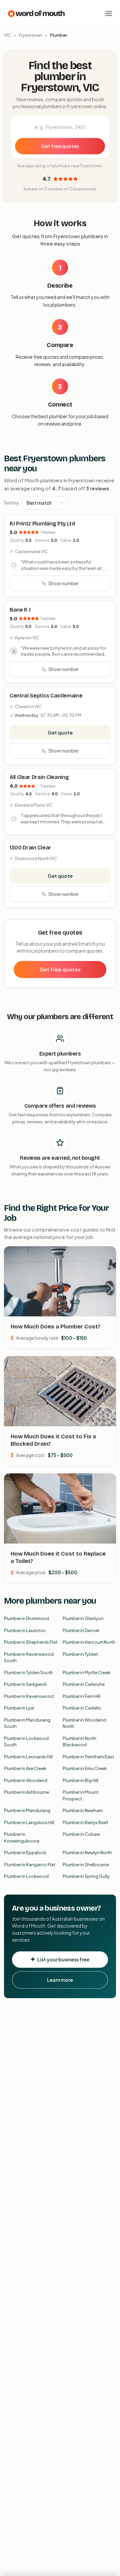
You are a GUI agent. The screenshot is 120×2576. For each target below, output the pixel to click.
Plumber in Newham (83, 1810)
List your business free (63, 1959)
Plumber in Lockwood (26, 1876)
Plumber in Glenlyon (83, 1618)
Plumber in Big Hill (80, 1780)
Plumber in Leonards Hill (28, 1757)
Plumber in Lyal (19, 1708)
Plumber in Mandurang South (27, 1723)
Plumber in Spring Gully (86, 1876)
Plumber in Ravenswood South (29, 1657)
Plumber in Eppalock (25, 1853)
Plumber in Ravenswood (29, 1696)
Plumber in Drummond (26, 1618)
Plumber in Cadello (82, 1708)
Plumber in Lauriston (25, 1630)
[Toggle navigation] (109, 13)
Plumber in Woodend (26, 1780)
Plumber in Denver (81, 1630)
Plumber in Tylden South (28, 1672)
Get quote (60, 733)
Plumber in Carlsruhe (84, 1684)
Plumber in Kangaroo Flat (30, 1865)
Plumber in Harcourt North (89, 1642)
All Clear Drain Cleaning (39, 777)
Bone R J (20, 610)
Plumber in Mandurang (27, 1810)
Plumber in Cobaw (81, 1834)
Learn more (60, 1980)
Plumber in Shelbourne (86, 1865)
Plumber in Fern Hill (81, 1696)
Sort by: (12, 503)
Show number (63, 583)
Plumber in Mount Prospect (80, 1795)
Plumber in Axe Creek (25, 1768)
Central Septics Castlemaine (46, 696)
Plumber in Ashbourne (26, 1792)
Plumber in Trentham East (88, 1757)
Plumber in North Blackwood (79, 1742)
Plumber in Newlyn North (87, 1853)
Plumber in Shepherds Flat (31, 1642)
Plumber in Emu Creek (85, 1768)
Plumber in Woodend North (84, 1723)
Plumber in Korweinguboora (22, 1837)
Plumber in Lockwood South (26, 1742)
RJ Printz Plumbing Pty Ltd (42, 524)
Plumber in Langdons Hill (29, 1822)
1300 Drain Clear (30, 848)
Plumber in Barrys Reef (85, 1822)
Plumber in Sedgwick (25, 1684)
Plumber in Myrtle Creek (86, 1672)
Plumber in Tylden (80, 1654)
